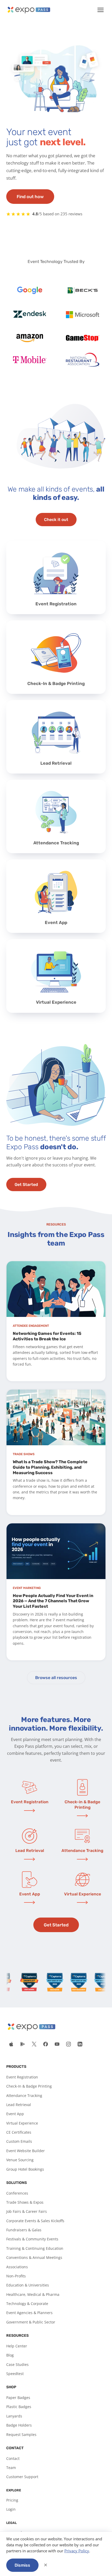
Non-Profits (16, 2276)
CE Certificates (19, 2132)
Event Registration (22, 2077)
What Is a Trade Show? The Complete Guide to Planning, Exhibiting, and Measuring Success (50, 1467)
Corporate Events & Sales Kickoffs (35, 2221)
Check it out (56, 520)
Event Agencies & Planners (29, 2313)
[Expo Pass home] (29, 10)
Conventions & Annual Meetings (34, 2257)
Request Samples (21, 2434)
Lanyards (14, 2416)
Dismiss (22, 2565)
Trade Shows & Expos (25, 2202)
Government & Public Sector (31, 2322)
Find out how (30, 197)
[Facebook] (46, 2044)
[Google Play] (23, 2044)
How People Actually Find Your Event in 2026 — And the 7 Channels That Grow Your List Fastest (53, 1601)
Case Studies (17, 2364)
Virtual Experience (22, 2123)
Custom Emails (19, 2141)
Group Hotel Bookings (25, 2169)
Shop (11, 2387)
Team (11, 2468)
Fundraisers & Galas (24, 2230)
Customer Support (22, 2477)
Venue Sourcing (20, 2160)
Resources (17, 2336)
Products (16, 2067)
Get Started (26, 1185)
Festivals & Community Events (32, 2239)
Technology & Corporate (27, 2304)
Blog (10, 2355)
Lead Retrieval (19, 2105)
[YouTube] (57, 2044)
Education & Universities (28, 2285)
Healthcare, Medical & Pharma (33, 2294)
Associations (17, 2267)
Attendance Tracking (24, 2096)
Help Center (17, 2346)
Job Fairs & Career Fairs (27, 2211)
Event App (15, 2114)
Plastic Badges (19, 2407)
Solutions (17, 2183)
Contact (15, 2448)
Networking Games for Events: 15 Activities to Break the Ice (47, 1336)
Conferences (17, 2193)
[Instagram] (69, 2044)
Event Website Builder (26, 2151)
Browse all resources (56, 1678)
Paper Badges (18, 2398)
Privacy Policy (77, 2551)
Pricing (12, 2500)
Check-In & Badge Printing (29, 2086)
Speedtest (15, 2374)
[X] (34, 2044)
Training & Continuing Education (35, 2248)
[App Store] (11, 2044)
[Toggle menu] (101, 10)
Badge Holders (19, 2425)
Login (11, 2509)
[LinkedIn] (80, 2044)
